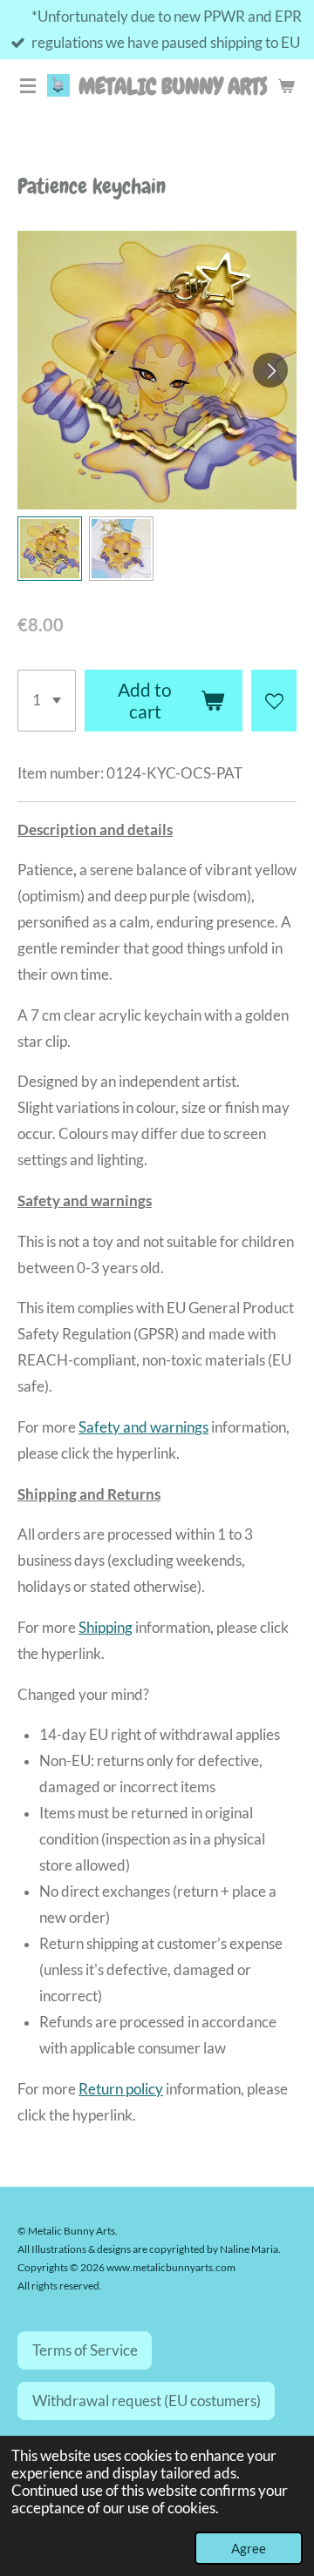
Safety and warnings (143, 1427)
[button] (50, 549)
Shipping (106, 1628)
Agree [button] (249, 2548)
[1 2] (47, 701)
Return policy (121, 2089)
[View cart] (286, 85)
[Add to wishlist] (274, 701)
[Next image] (270, 370)
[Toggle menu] (28, 85)
